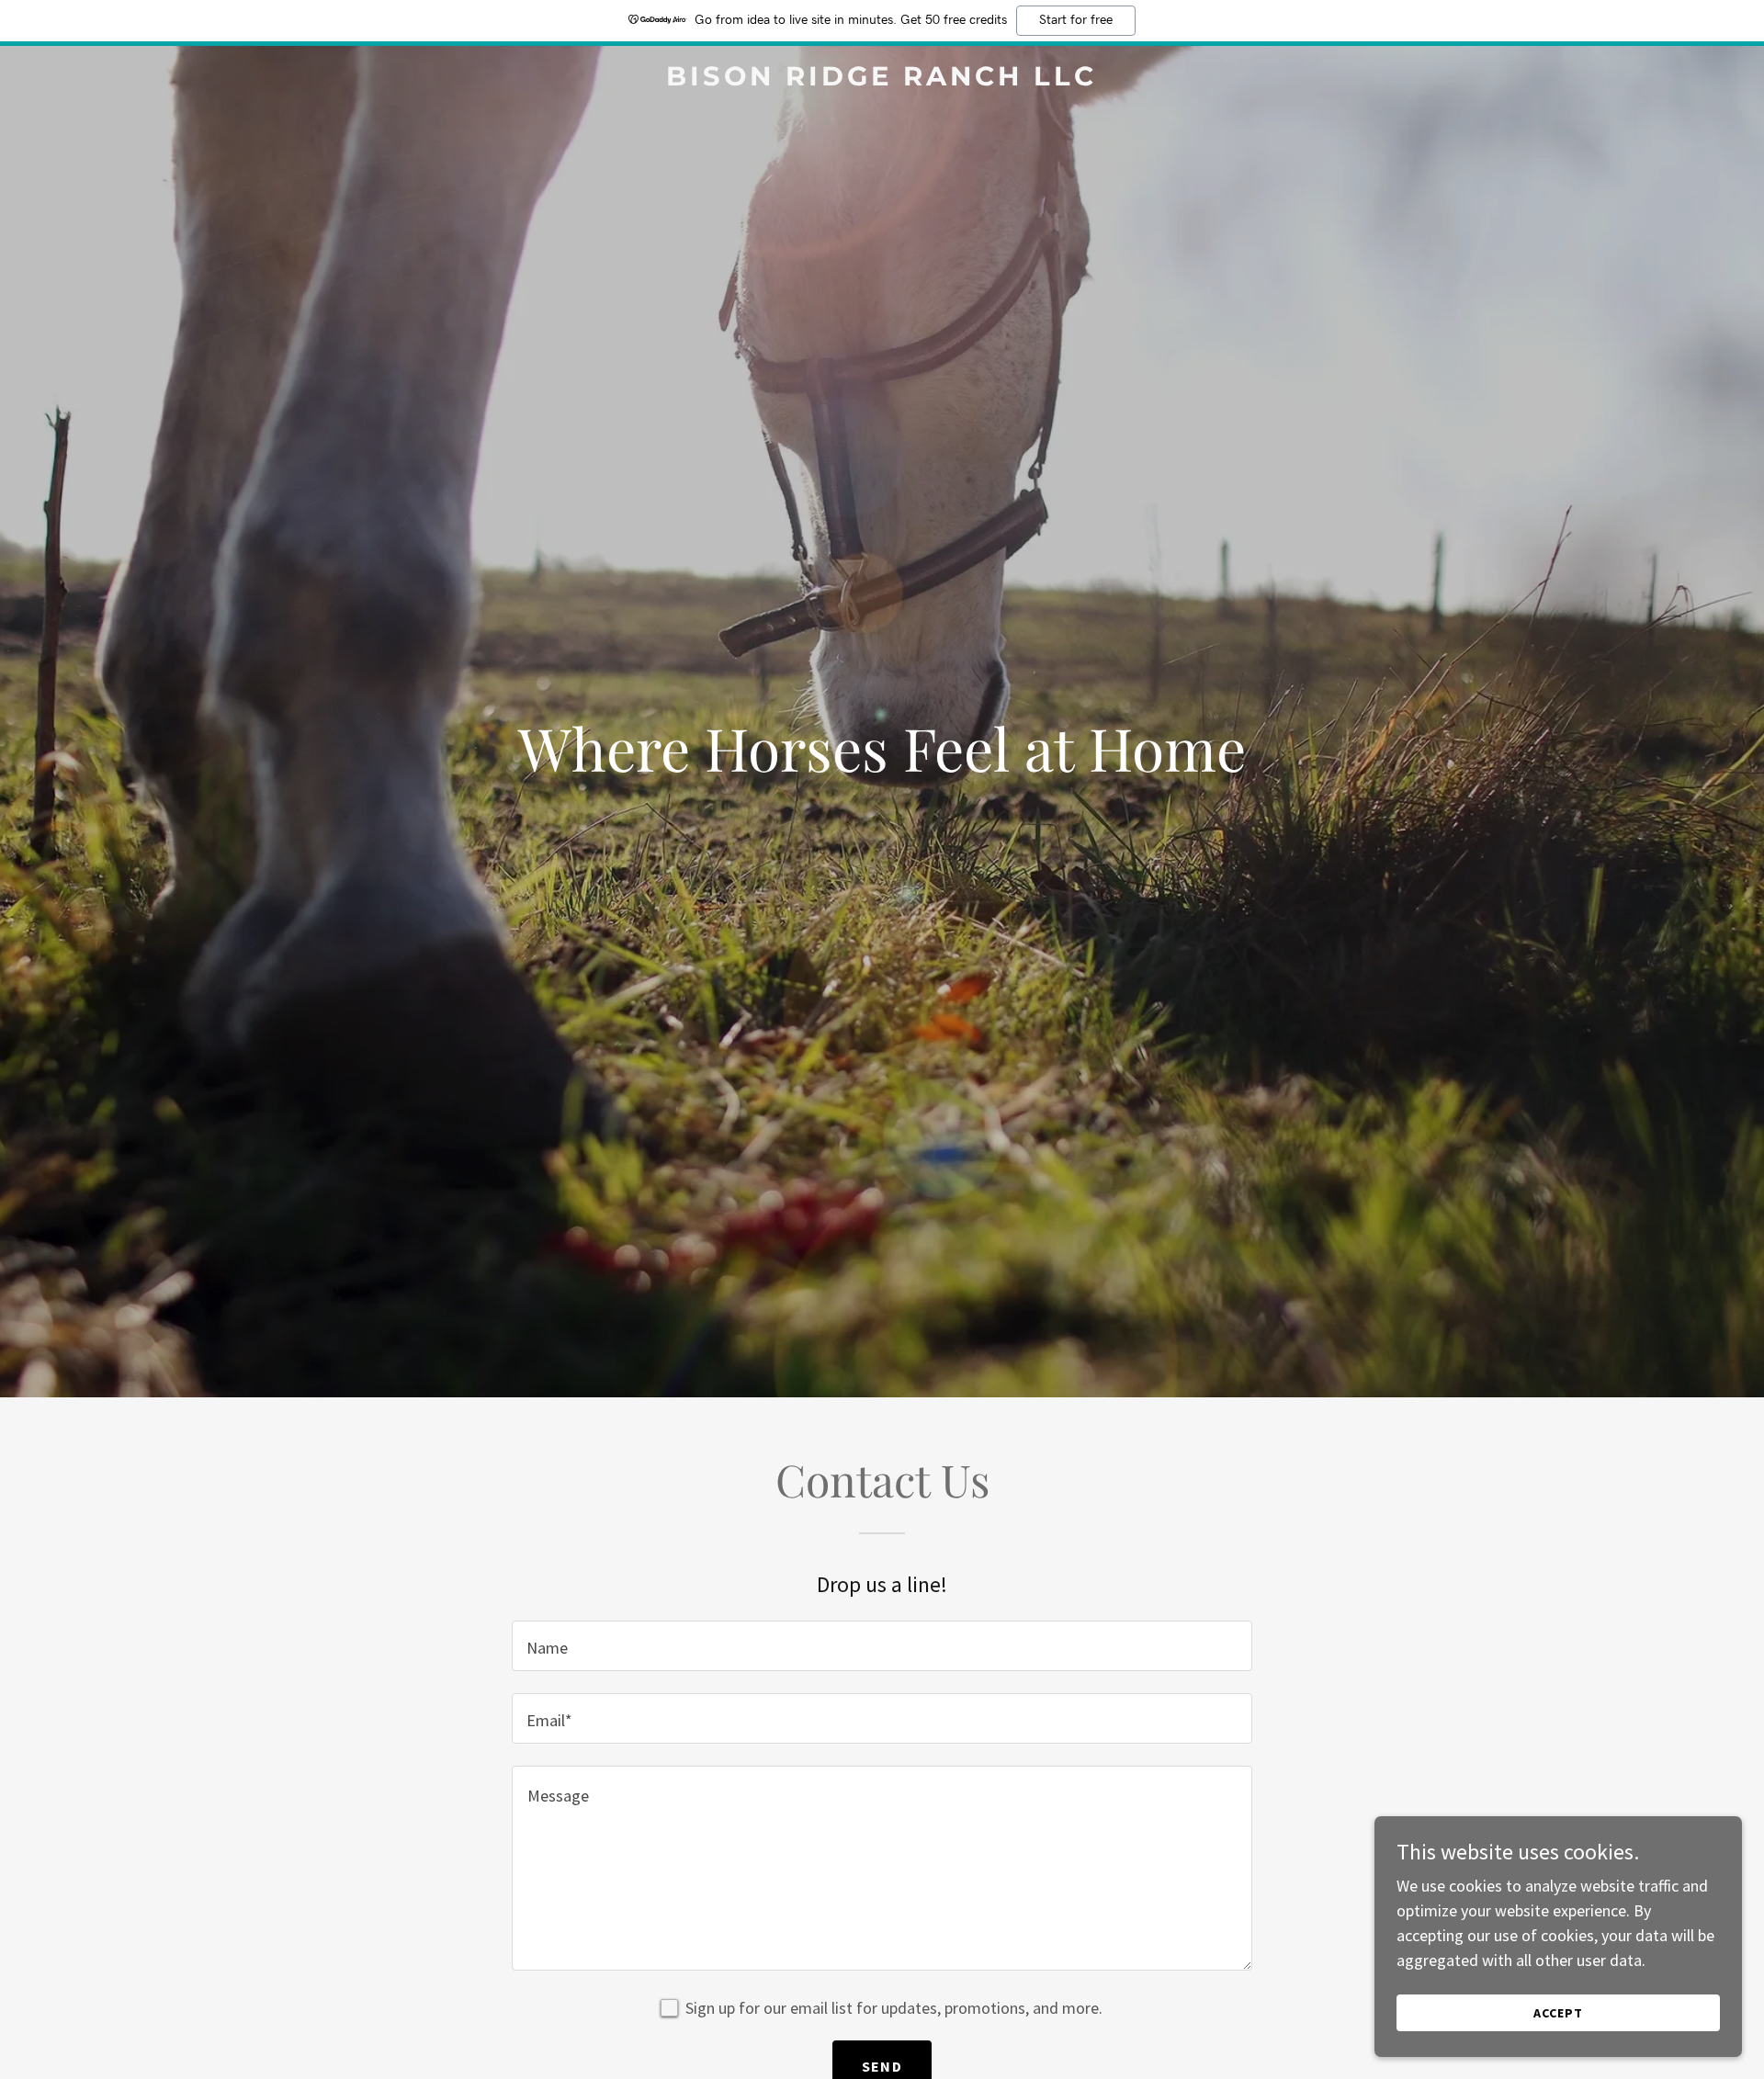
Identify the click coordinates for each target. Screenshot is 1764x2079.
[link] (882, 79)
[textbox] (882, 1646)
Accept (1558, 2013)
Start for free (1076, 20)
